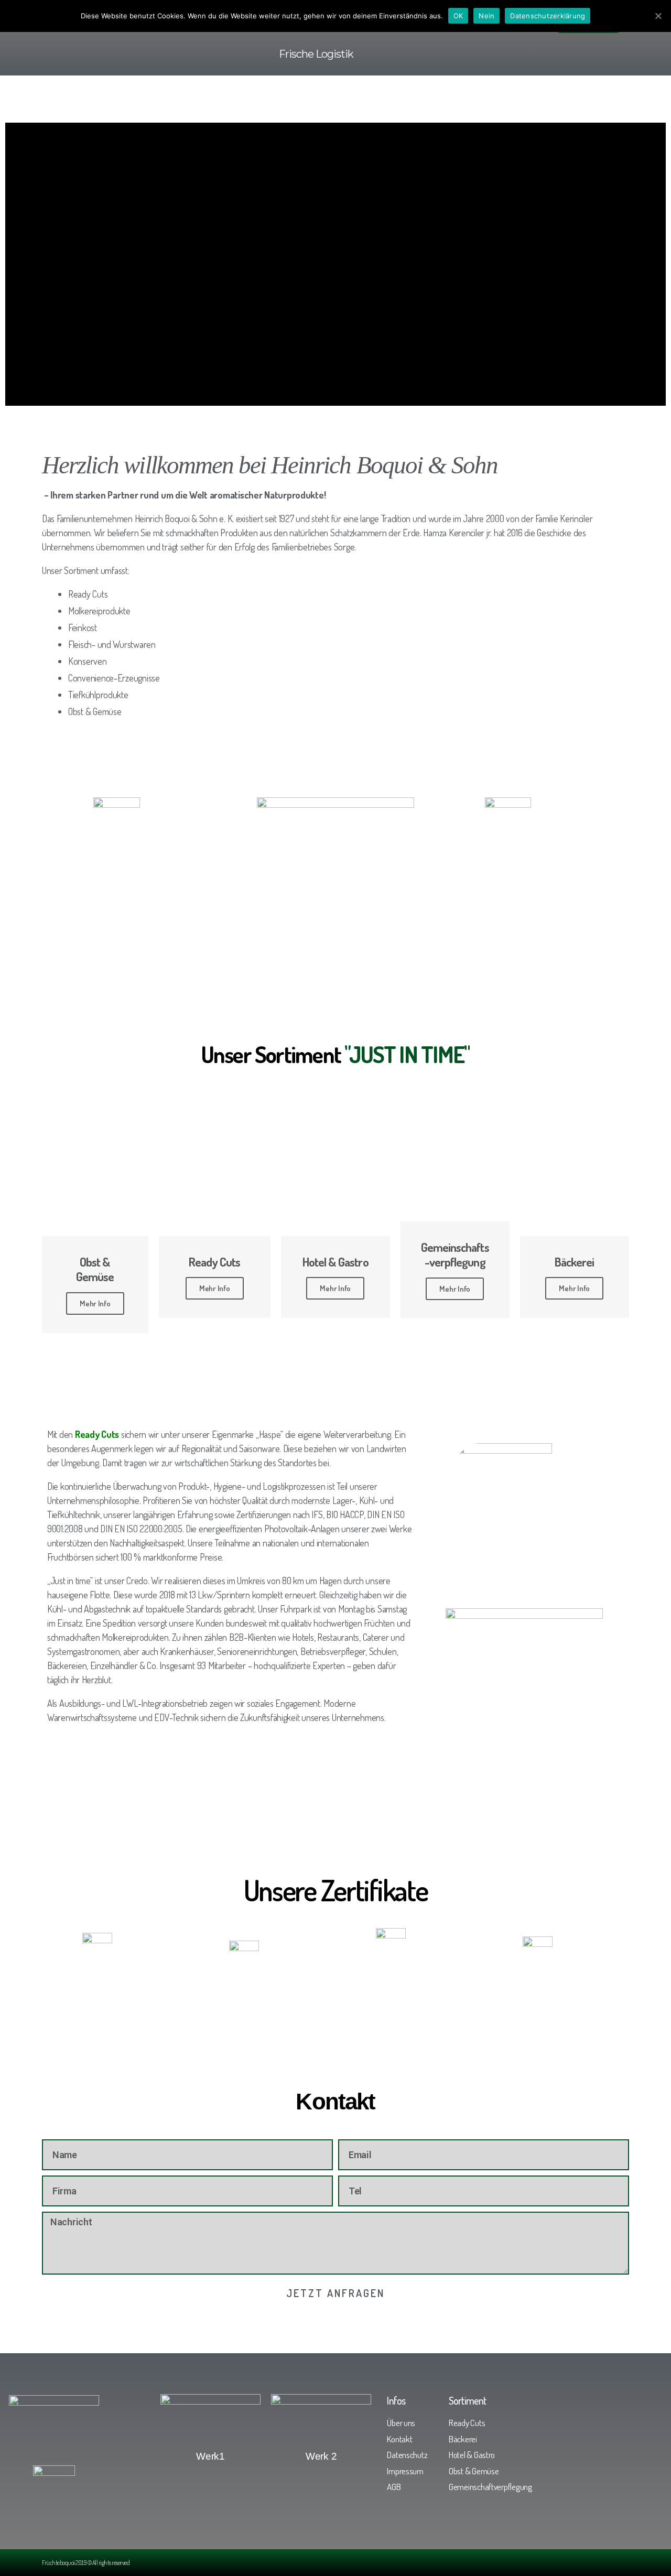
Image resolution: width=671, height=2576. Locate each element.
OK (458, 16)
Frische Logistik (316, 54)
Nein (486, 16)
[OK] (658, 16)
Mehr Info (95, 1303)
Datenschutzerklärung (548, 16)
